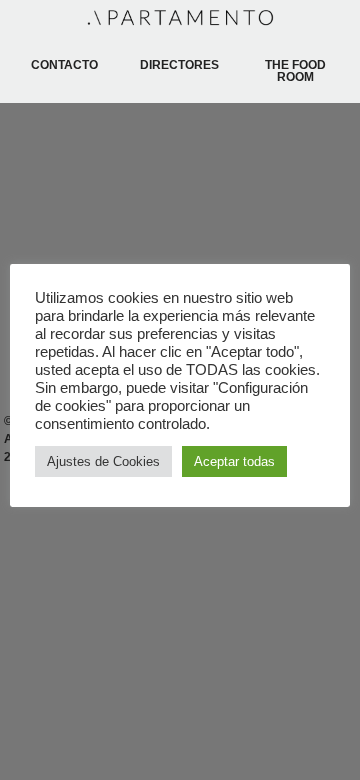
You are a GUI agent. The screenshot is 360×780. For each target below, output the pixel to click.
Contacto (64, 65)
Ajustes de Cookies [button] (103, 461)
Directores (179, 65)
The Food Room (295, 71)
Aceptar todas (234, 461)
